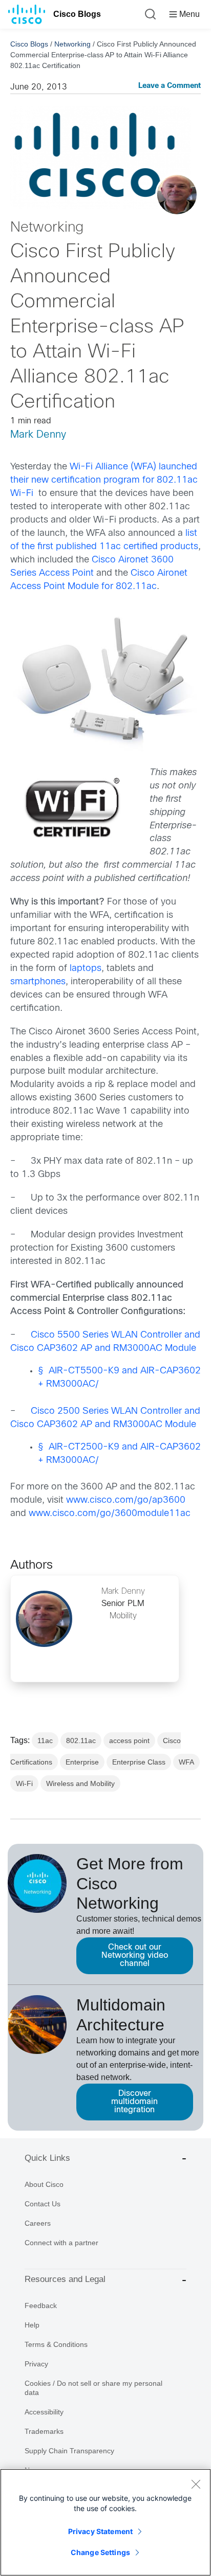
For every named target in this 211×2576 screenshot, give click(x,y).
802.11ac (81, 1741)
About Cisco (44, 2184)
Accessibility (44, 2412)
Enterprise (82, 1762)
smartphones (38, 982)
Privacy (36, 2364)
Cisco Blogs (77, 14)
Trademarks (44, 2431)
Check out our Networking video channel (135, 1956)
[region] (105, 2522)
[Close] (196, 2484)
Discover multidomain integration (134, 2102)
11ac (45, 1741)
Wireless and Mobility (80, 1783)
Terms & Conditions (56, 2344)
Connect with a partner (61, 2243)
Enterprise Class (139, 1762)
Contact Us (43, 2204)
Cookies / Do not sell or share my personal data (93, 2388)
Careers (38, 2223)
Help (32, 2325)
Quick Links (47, 2158)
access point (129, 1741)
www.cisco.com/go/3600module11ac (110, 1514)
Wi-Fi (24, 1783)
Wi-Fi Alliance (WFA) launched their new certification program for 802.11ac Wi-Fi (104, 480)
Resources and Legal (65, 2279)
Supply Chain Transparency (69, 2451)
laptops (86, 969)
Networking (72, 44)
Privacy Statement (100, 2531)
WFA (186, 1762)
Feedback (41, 2306)
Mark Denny (38, 435)
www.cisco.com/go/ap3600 (126, 1500)
